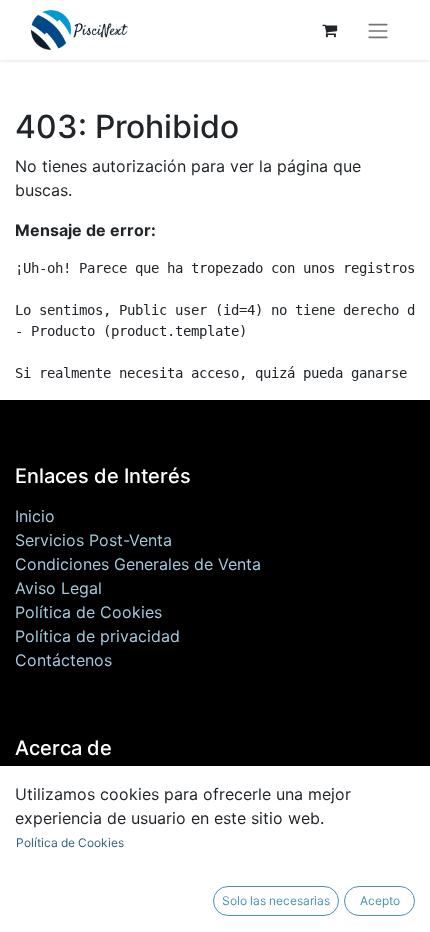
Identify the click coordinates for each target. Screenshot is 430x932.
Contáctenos (63, 660)
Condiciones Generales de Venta (138, 564)
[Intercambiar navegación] (378, 30)
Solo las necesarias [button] (276, 900)
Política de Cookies (88, 612)
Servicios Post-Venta (93, 540)
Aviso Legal (58, 588)
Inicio (35, 516)
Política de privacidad (97, 636)
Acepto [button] (380, 900)
